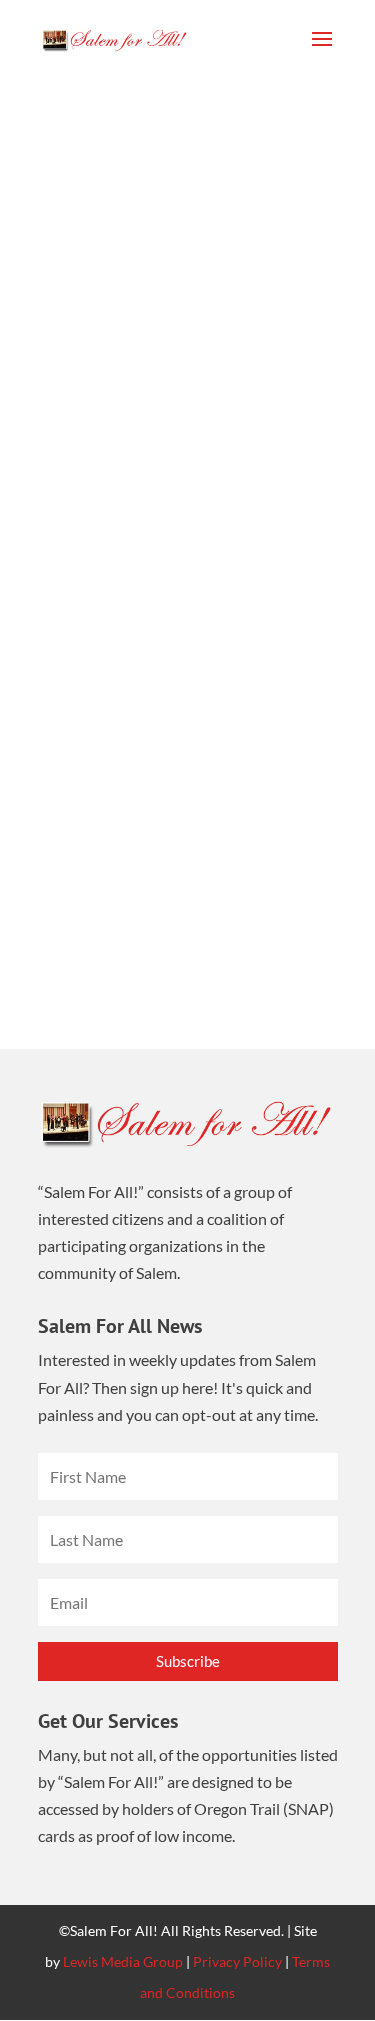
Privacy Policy (237, 1961)
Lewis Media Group (123, 1961)
